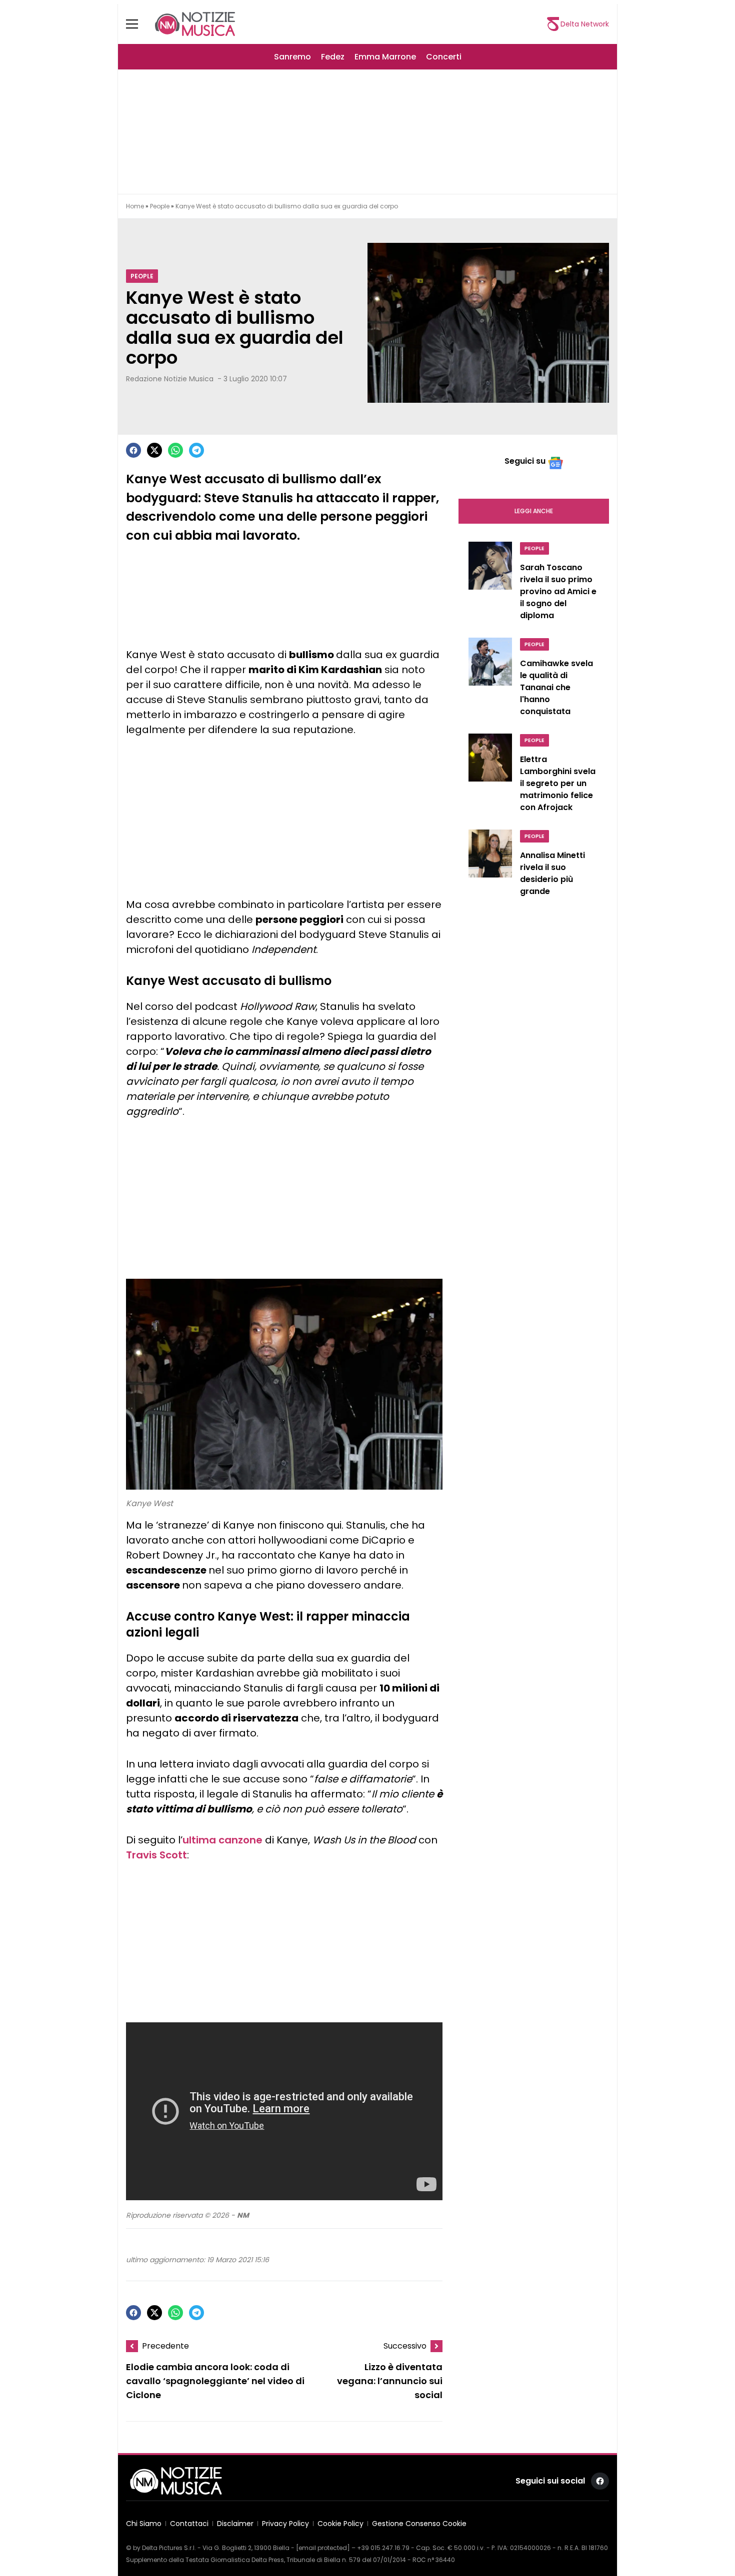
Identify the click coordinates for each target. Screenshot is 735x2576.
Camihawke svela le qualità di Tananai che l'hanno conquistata (556, 687)
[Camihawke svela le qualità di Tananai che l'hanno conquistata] (490, 680)
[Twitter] (154, 450)
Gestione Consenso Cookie (419, 2524)
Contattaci (189, 2524)
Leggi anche (534, 511)
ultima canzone (222, 1840)
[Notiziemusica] (195, 24)
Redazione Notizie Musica (170, 379)
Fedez (333, 57)
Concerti (444, 57)
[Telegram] (196, 450)
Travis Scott (156, 1855)
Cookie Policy (340, 2524)
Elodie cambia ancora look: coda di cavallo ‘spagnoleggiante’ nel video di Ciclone (215, 2381)
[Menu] (138, 24)
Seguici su (525, 461)
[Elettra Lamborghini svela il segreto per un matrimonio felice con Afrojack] (490, 776)
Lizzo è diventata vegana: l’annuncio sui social (390, 2381)
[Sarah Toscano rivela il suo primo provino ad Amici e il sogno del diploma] (490, 584)
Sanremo (292, 57)
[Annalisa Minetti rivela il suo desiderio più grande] (490, 865)
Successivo (405, 2346)
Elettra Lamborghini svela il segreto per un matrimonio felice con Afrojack (558, 783)
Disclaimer (235, 2524)
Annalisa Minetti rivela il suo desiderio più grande (552, 873)
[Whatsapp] (175, 450)
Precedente (165, 2346)
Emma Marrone (385, 57)
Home (135, 206)
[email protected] (323, 2548)
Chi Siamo (144, 2524)
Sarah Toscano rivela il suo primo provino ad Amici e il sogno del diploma (558, 591)
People (160, 206)
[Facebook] (133, 450)
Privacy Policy (285, 2524)
